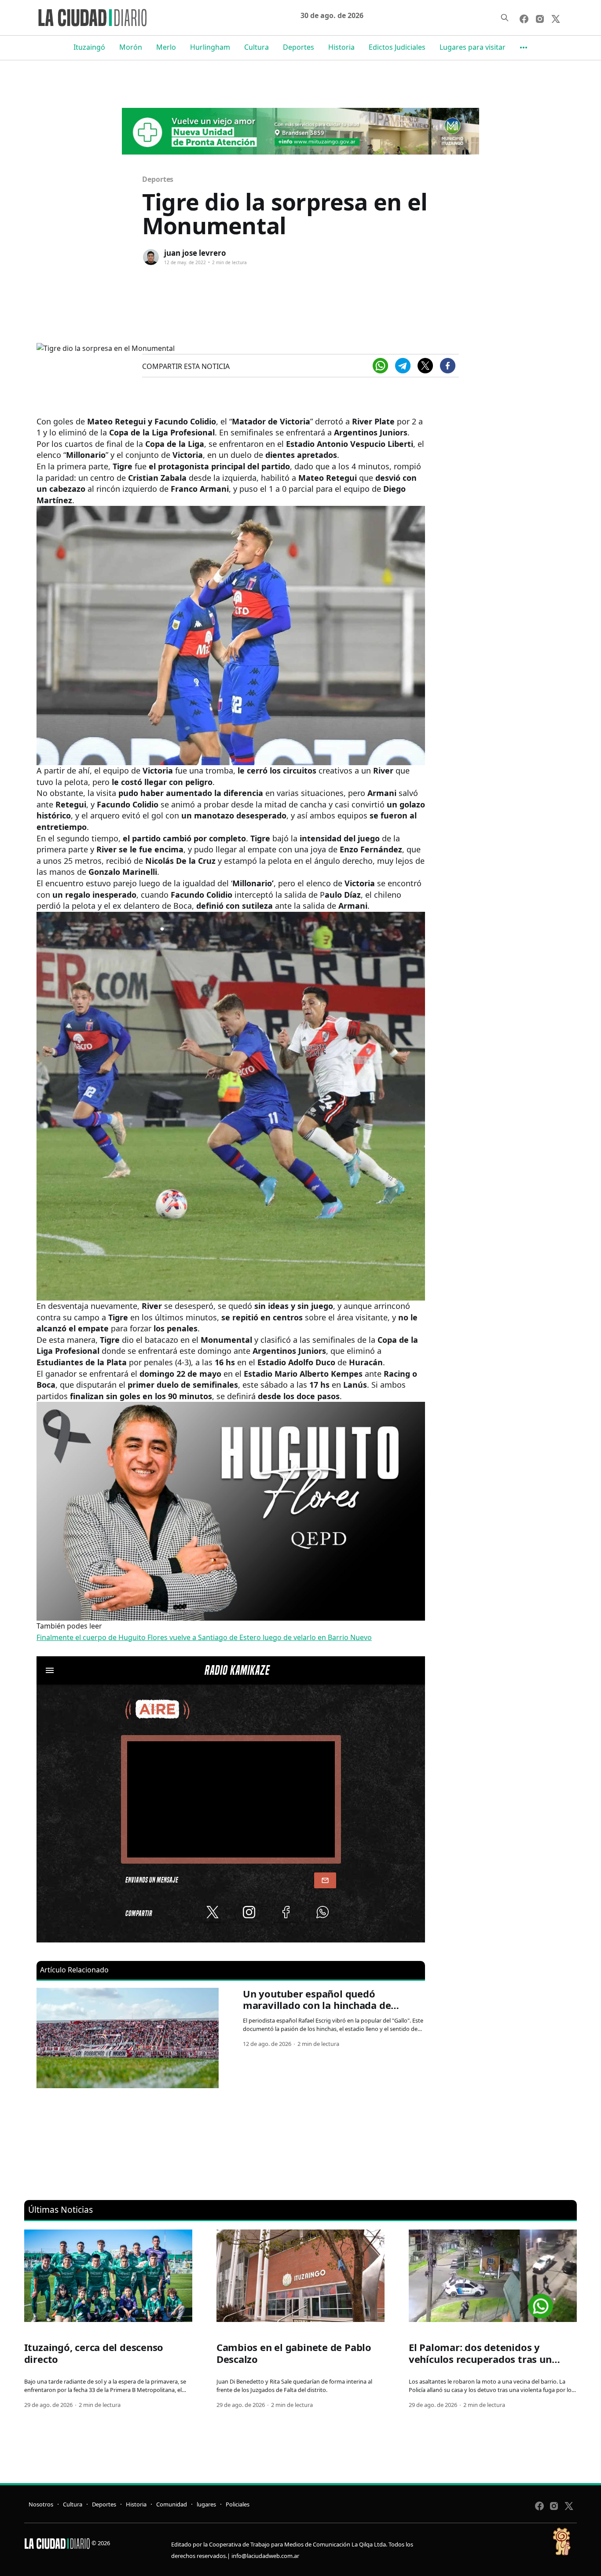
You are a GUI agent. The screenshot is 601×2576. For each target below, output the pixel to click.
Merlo (166, 47)
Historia (341, 47)
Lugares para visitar (473, 47)
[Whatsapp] (380, 366)
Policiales (238, 2504)
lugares (206, 2504)
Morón (131, 47)
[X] (425, 366)
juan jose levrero (195, 253)
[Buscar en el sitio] (505, 18)
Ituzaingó (89, 47)
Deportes (299, 47)
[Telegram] (403, 366)
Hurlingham (210, 47)
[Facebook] (448, 366)
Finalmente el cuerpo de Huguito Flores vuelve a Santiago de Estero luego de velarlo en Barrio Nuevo (204, 1637)
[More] (524, 48)
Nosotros (41, 2504)
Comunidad (172, 2504)
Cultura (257, 47)
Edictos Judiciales (397, 47)
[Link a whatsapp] (541, 2303)
